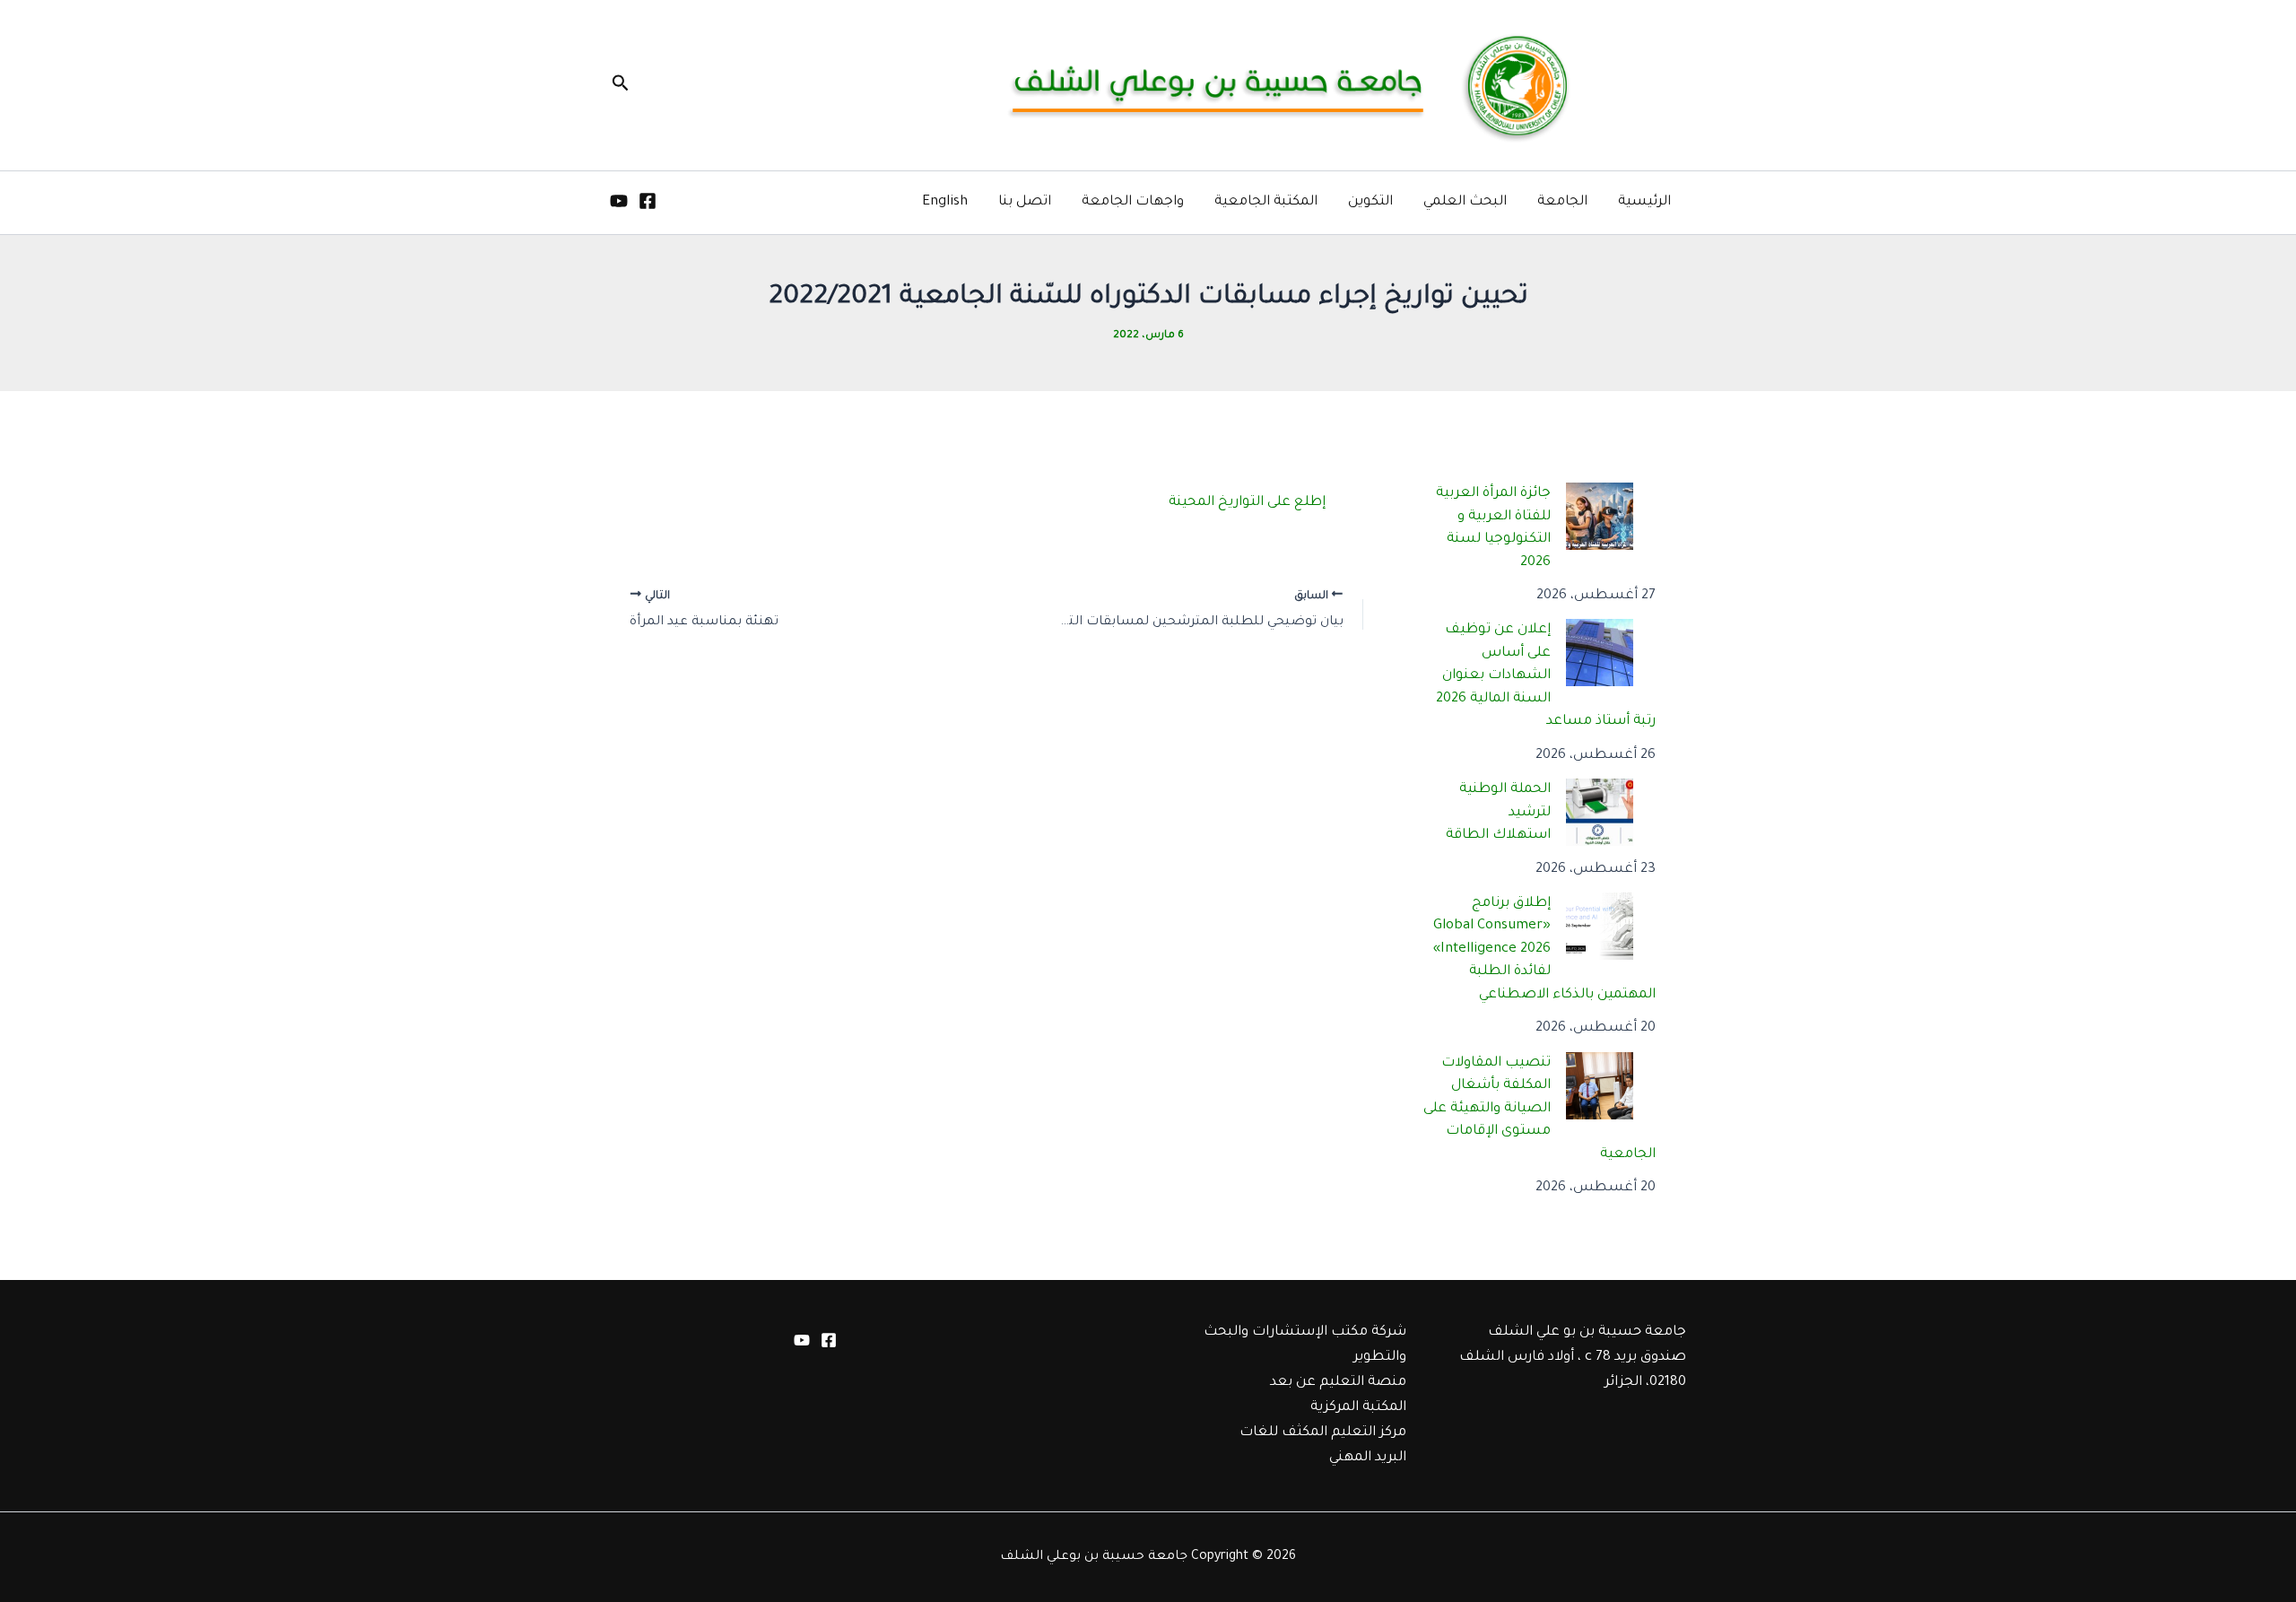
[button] (619, 85)
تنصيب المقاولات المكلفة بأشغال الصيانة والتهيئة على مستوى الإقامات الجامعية (1540, 1109)
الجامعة (1562, 202)
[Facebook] (648, 201)
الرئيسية (1644, 202)
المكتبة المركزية (1358, 1408)
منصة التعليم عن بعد (1338, 1383)
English (945, 202)
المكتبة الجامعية (1266, 202)
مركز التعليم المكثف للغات (1323, 1433)
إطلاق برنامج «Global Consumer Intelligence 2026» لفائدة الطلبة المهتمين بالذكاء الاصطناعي (1545, 949)
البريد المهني (1368, 1458)
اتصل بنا (1025, 202)
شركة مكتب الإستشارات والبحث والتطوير (1305, 1345)
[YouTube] (619, 201)
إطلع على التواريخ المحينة (1247, 503)
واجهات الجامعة (1133, 202)
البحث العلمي (1465, 202)
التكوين (1370, 202)
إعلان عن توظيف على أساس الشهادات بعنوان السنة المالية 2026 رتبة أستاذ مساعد (1546, 676)
